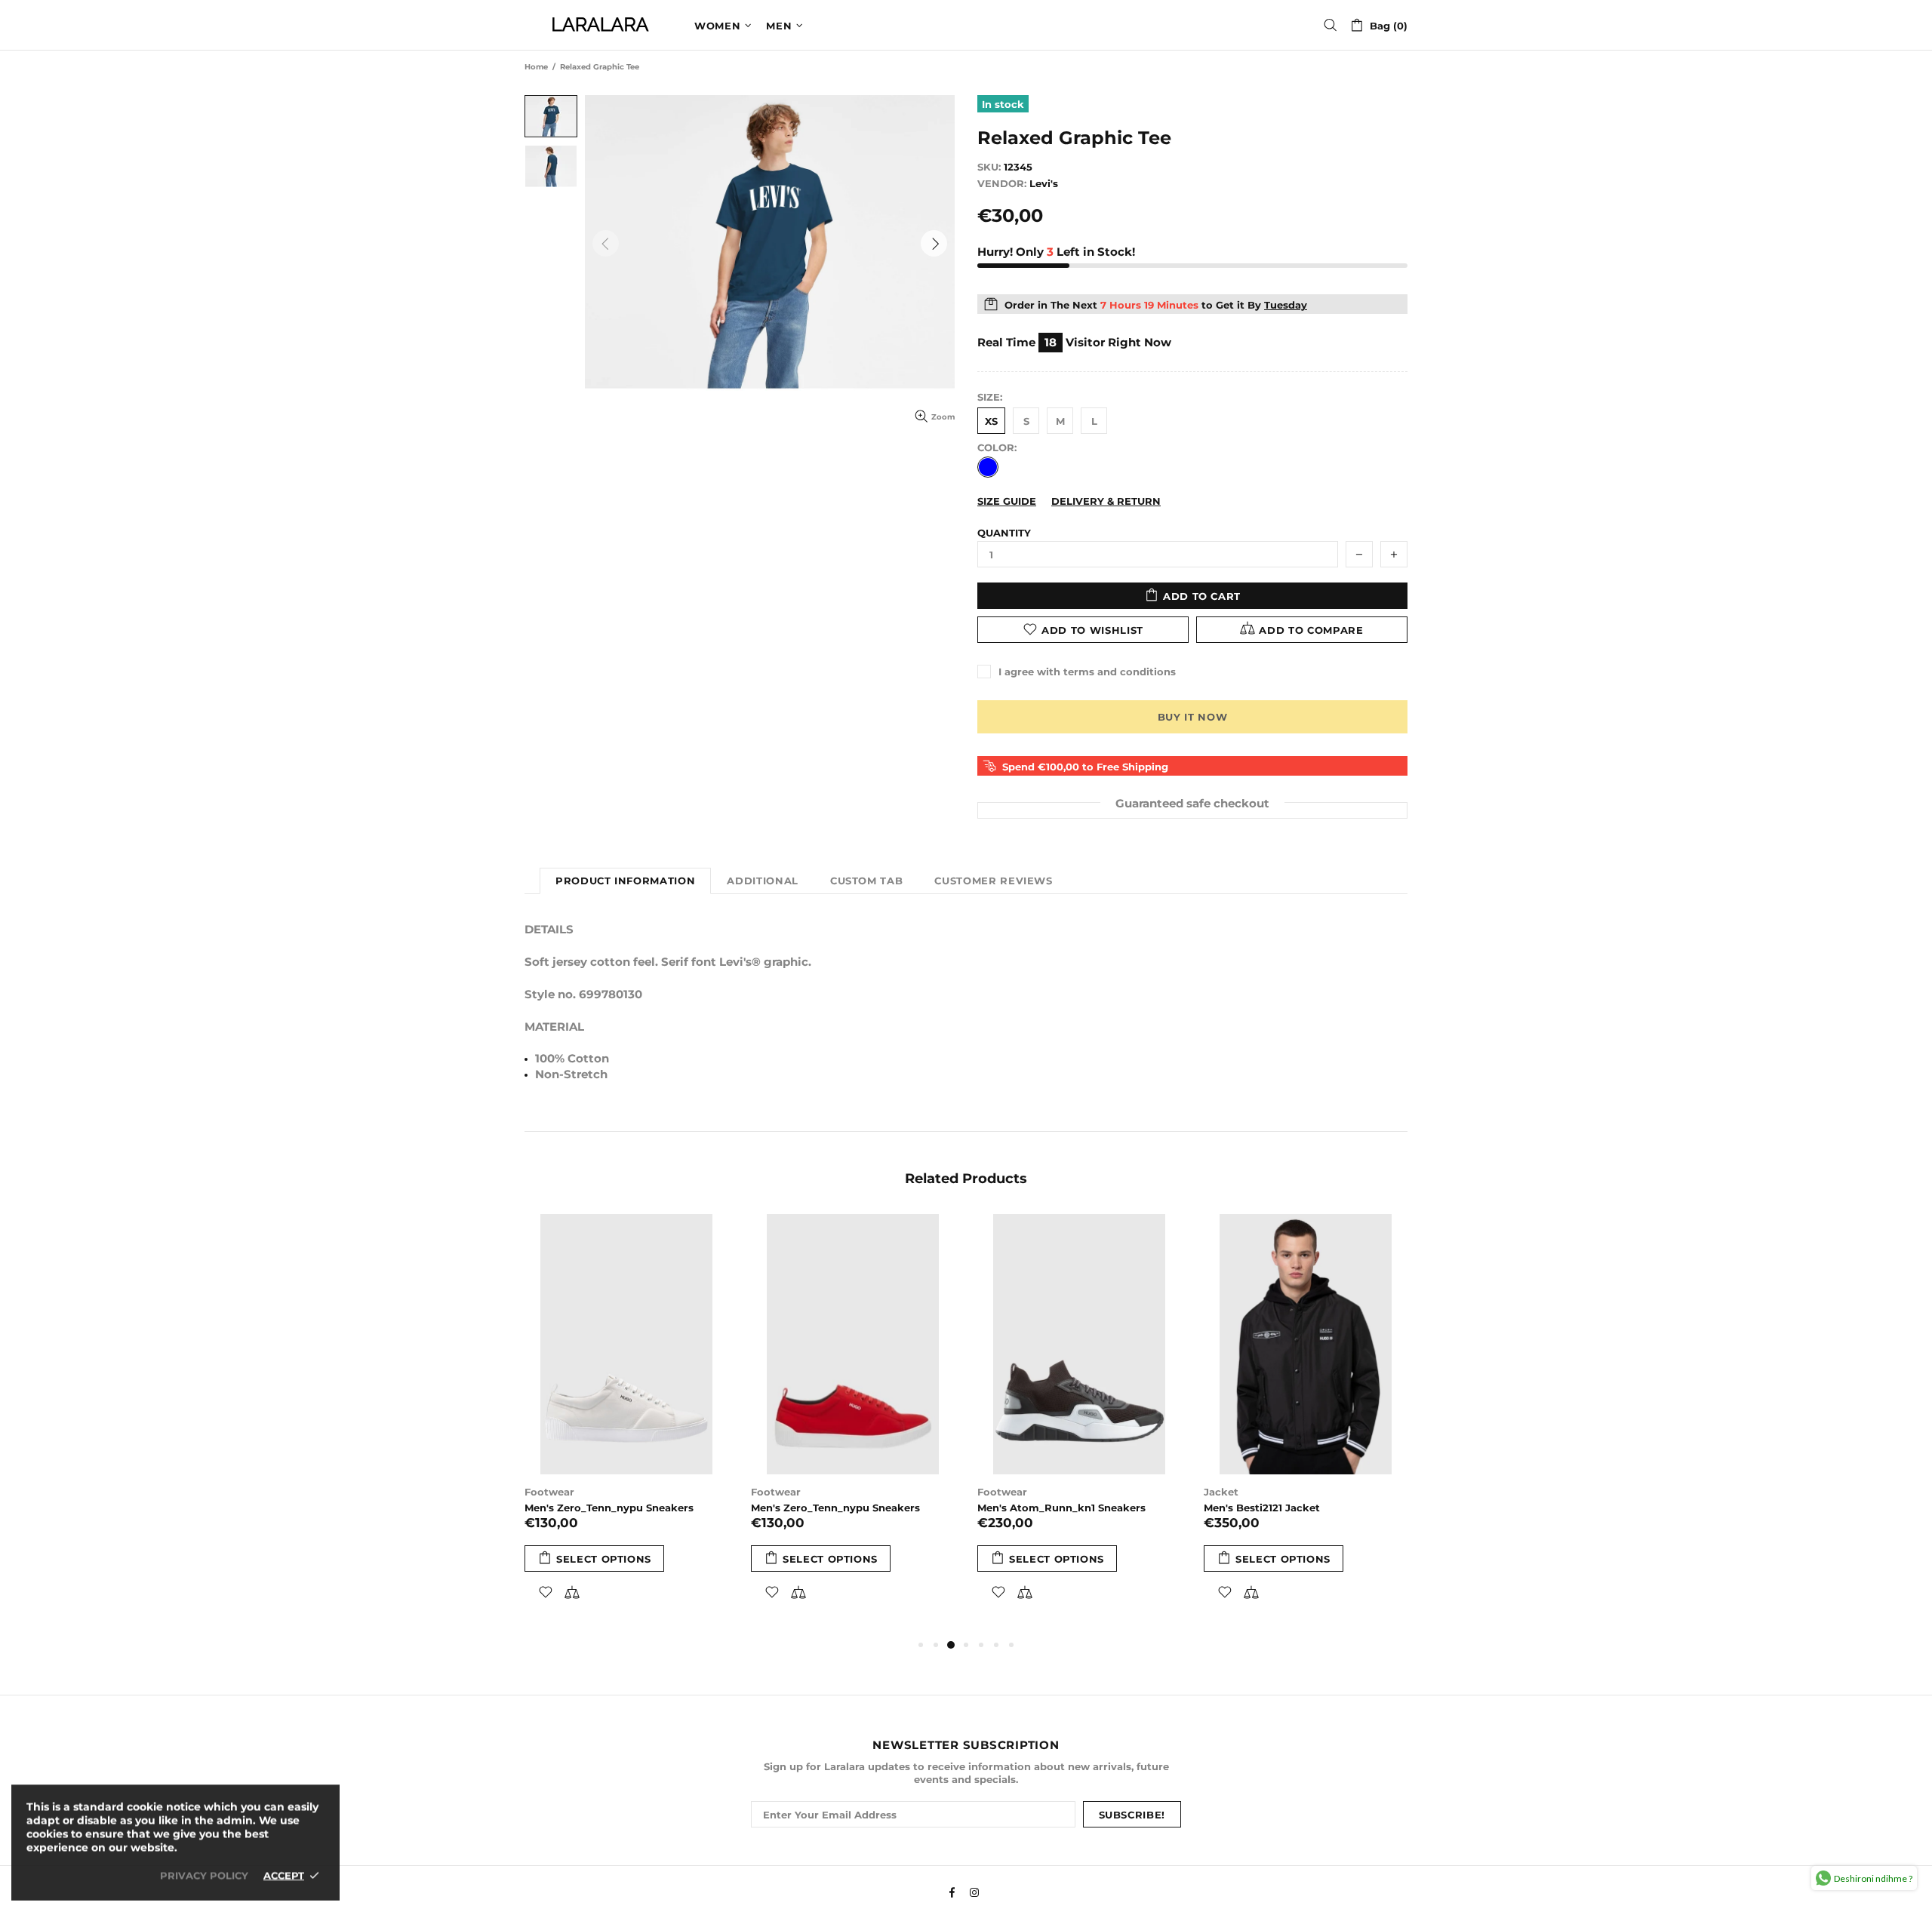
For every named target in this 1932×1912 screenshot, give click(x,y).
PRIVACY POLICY (204, 1875)
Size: (990, 397)
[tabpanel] (626, 1425)
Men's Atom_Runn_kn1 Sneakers (1061, 1508)
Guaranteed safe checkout (1192, 802)
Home (536, 67)
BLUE (988, 467)
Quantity (1004, 533)
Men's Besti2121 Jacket (1262, 1508)
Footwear (549, 1492)
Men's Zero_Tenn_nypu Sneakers (609, 1508)
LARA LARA (600, 25)
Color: (997, 447)
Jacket (1221, 1492)
